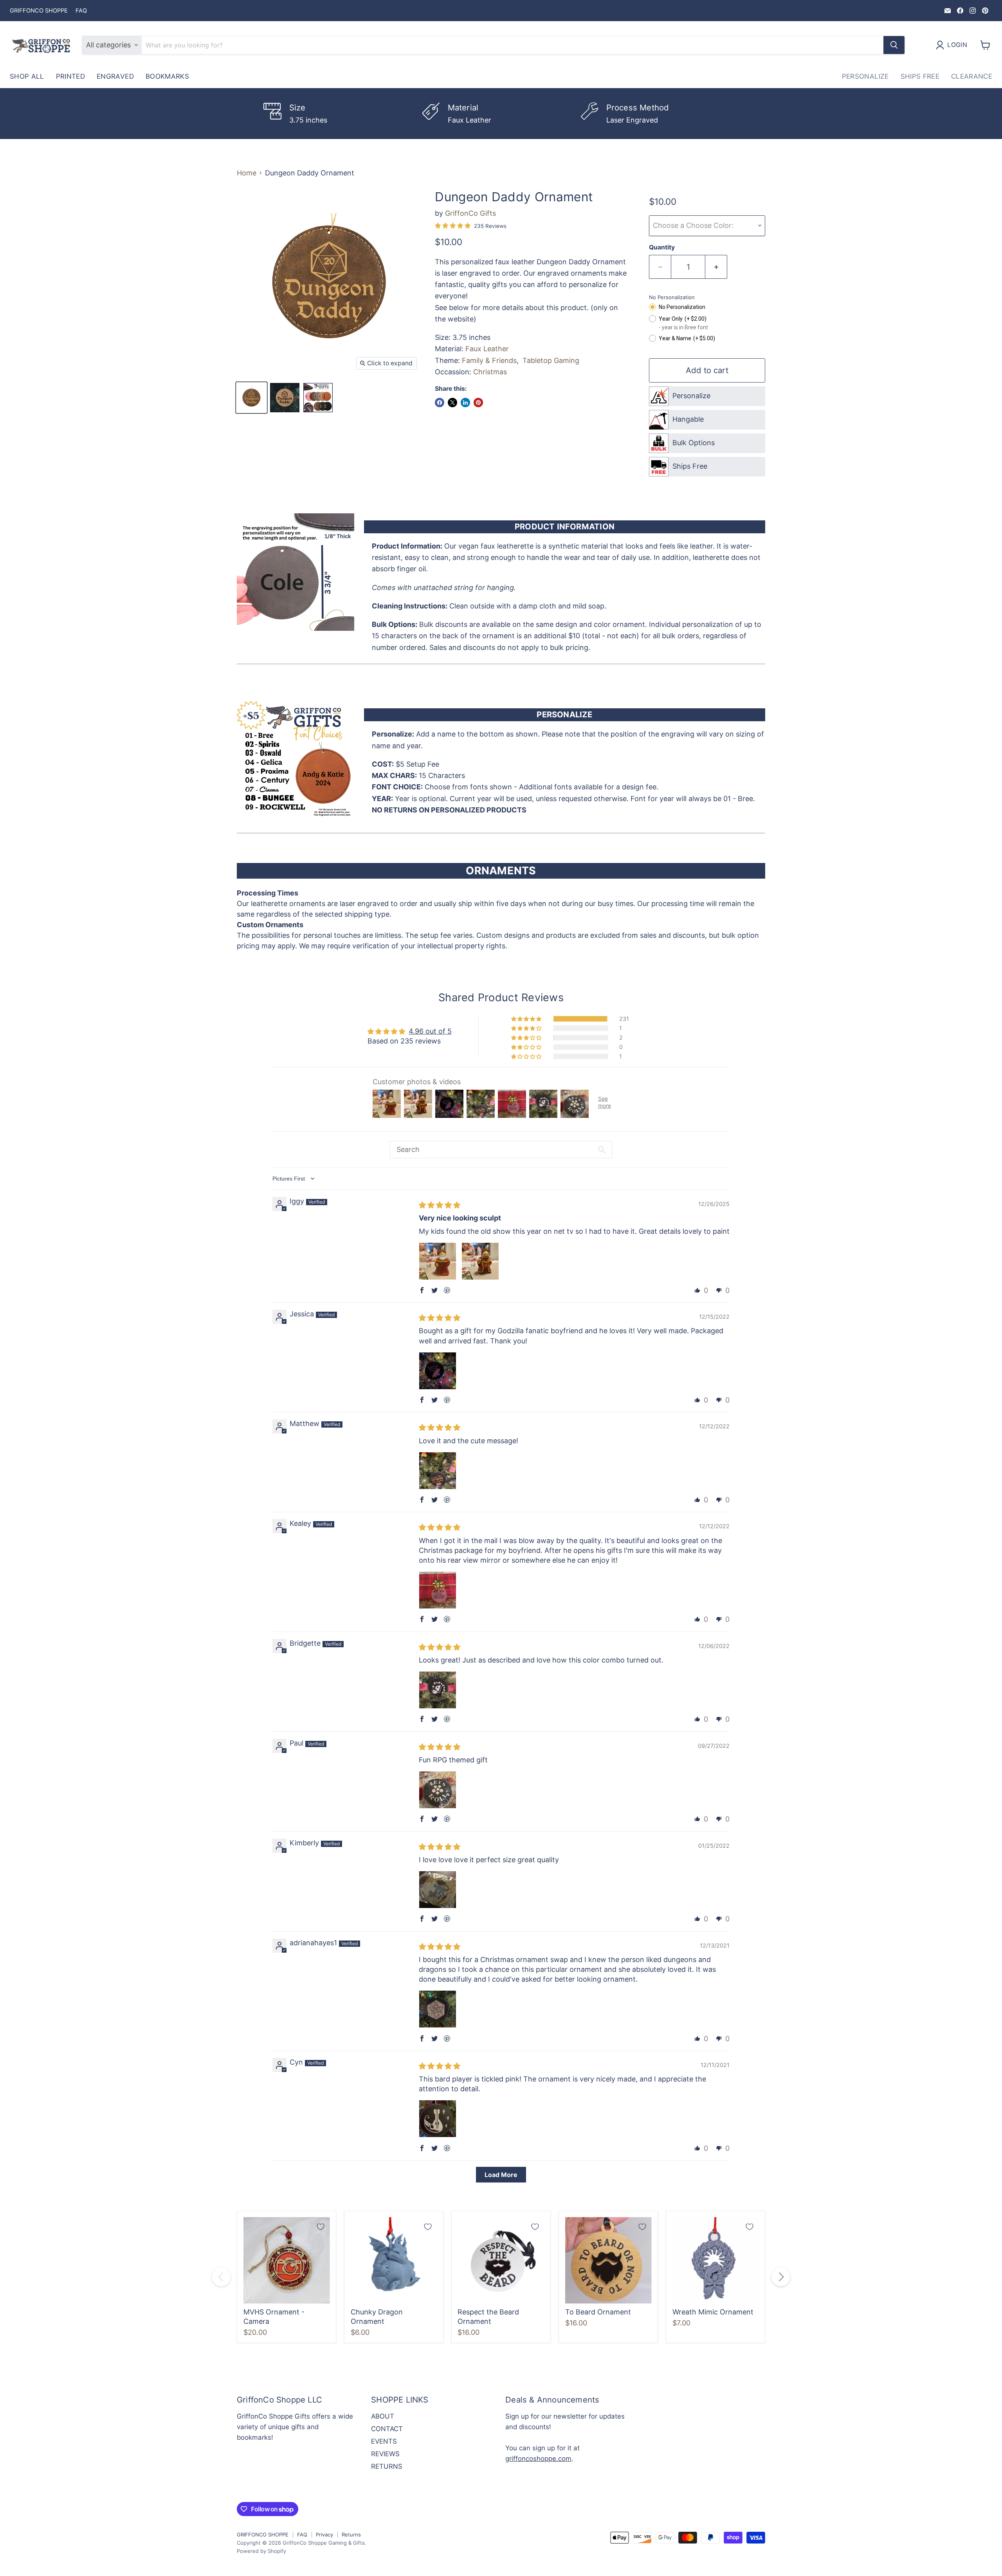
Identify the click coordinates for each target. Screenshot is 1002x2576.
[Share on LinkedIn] (465, 403)
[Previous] (221, 2277)
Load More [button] (501, 2175)
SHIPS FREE (920, 76)
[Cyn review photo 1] (438, 2119)
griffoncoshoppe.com (538, 2459)
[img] (440, 1205)
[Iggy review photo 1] (438, 1261)
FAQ (81, 11)
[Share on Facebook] (440, 403)
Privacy (324, 2534)
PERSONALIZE (865, 76)
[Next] (781, 2277)
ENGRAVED (115, 76)
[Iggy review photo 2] (480, 1261)
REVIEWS (385, 2454)
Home (247, 173)
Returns (351, 2534)
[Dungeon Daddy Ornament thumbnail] (251, 398)
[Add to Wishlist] (321, 2227)
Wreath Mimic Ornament (713, 2312)
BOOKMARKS (167, 76)
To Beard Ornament (598, 2312)
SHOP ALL (27, 76)
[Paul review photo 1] (438, 1790)
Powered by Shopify (261, 2551)
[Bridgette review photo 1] (438, 1690)
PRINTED (70, 76)
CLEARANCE (972, 76)
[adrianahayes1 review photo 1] (438, 2009)
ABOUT (383, 2416)
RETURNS (387, 2466)
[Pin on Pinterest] (478, 403)
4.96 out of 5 (430, 1031)
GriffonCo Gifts (470, 213)
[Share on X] (452, 403)
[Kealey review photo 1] (438, 1590)
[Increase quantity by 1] (716, 267)
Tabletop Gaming (551, 360)
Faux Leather (487, 349)
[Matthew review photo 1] (438, 1471)
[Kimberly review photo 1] (438, 1890)
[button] (527, 1019)
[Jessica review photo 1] (438, 1371)
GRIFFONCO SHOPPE (39, 11)
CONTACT (387, 2429)
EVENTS (384, 2441)
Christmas (490, 372)
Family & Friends (489, 360)
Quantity (662, 247)
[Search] (894, 45)
